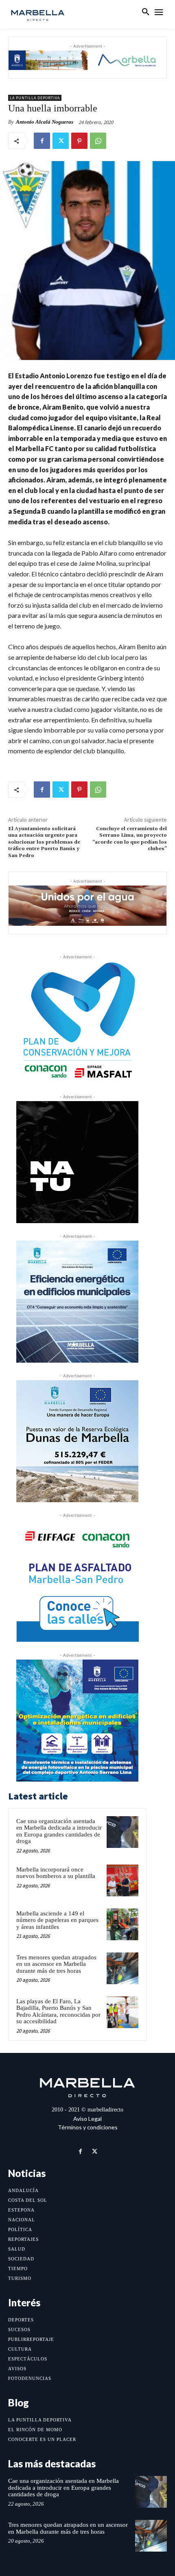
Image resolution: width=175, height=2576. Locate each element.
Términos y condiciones (88, 2127)
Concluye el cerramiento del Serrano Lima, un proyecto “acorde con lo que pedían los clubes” (130, 839)
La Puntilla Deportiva (35, 98)
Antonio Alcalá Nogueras (45, 122)
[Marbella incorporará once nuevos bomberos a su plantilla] (122, 1880)
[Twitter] (61, 141)
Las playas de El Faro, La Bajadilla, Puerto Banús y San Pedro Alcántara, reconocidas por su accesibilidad (58, 2011)
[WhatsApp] (98, 141)
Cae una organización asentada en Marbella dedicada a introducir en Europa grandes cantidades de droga (59, 1831)
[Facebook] (42, 141)
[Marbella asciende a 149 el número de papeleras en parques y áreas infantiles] (122, 1924)
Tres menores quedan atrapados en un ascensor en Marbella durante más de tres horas (56, 1964)
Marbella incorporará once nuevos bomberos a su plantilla (56, 1873)
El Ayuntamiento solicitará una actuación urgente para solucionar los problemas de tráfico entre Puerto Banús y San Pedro (44, 842)
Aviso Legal (87, 2119)
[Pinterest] (79, 141)
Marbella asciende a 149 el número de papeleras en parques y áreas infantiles (57, 1920)
